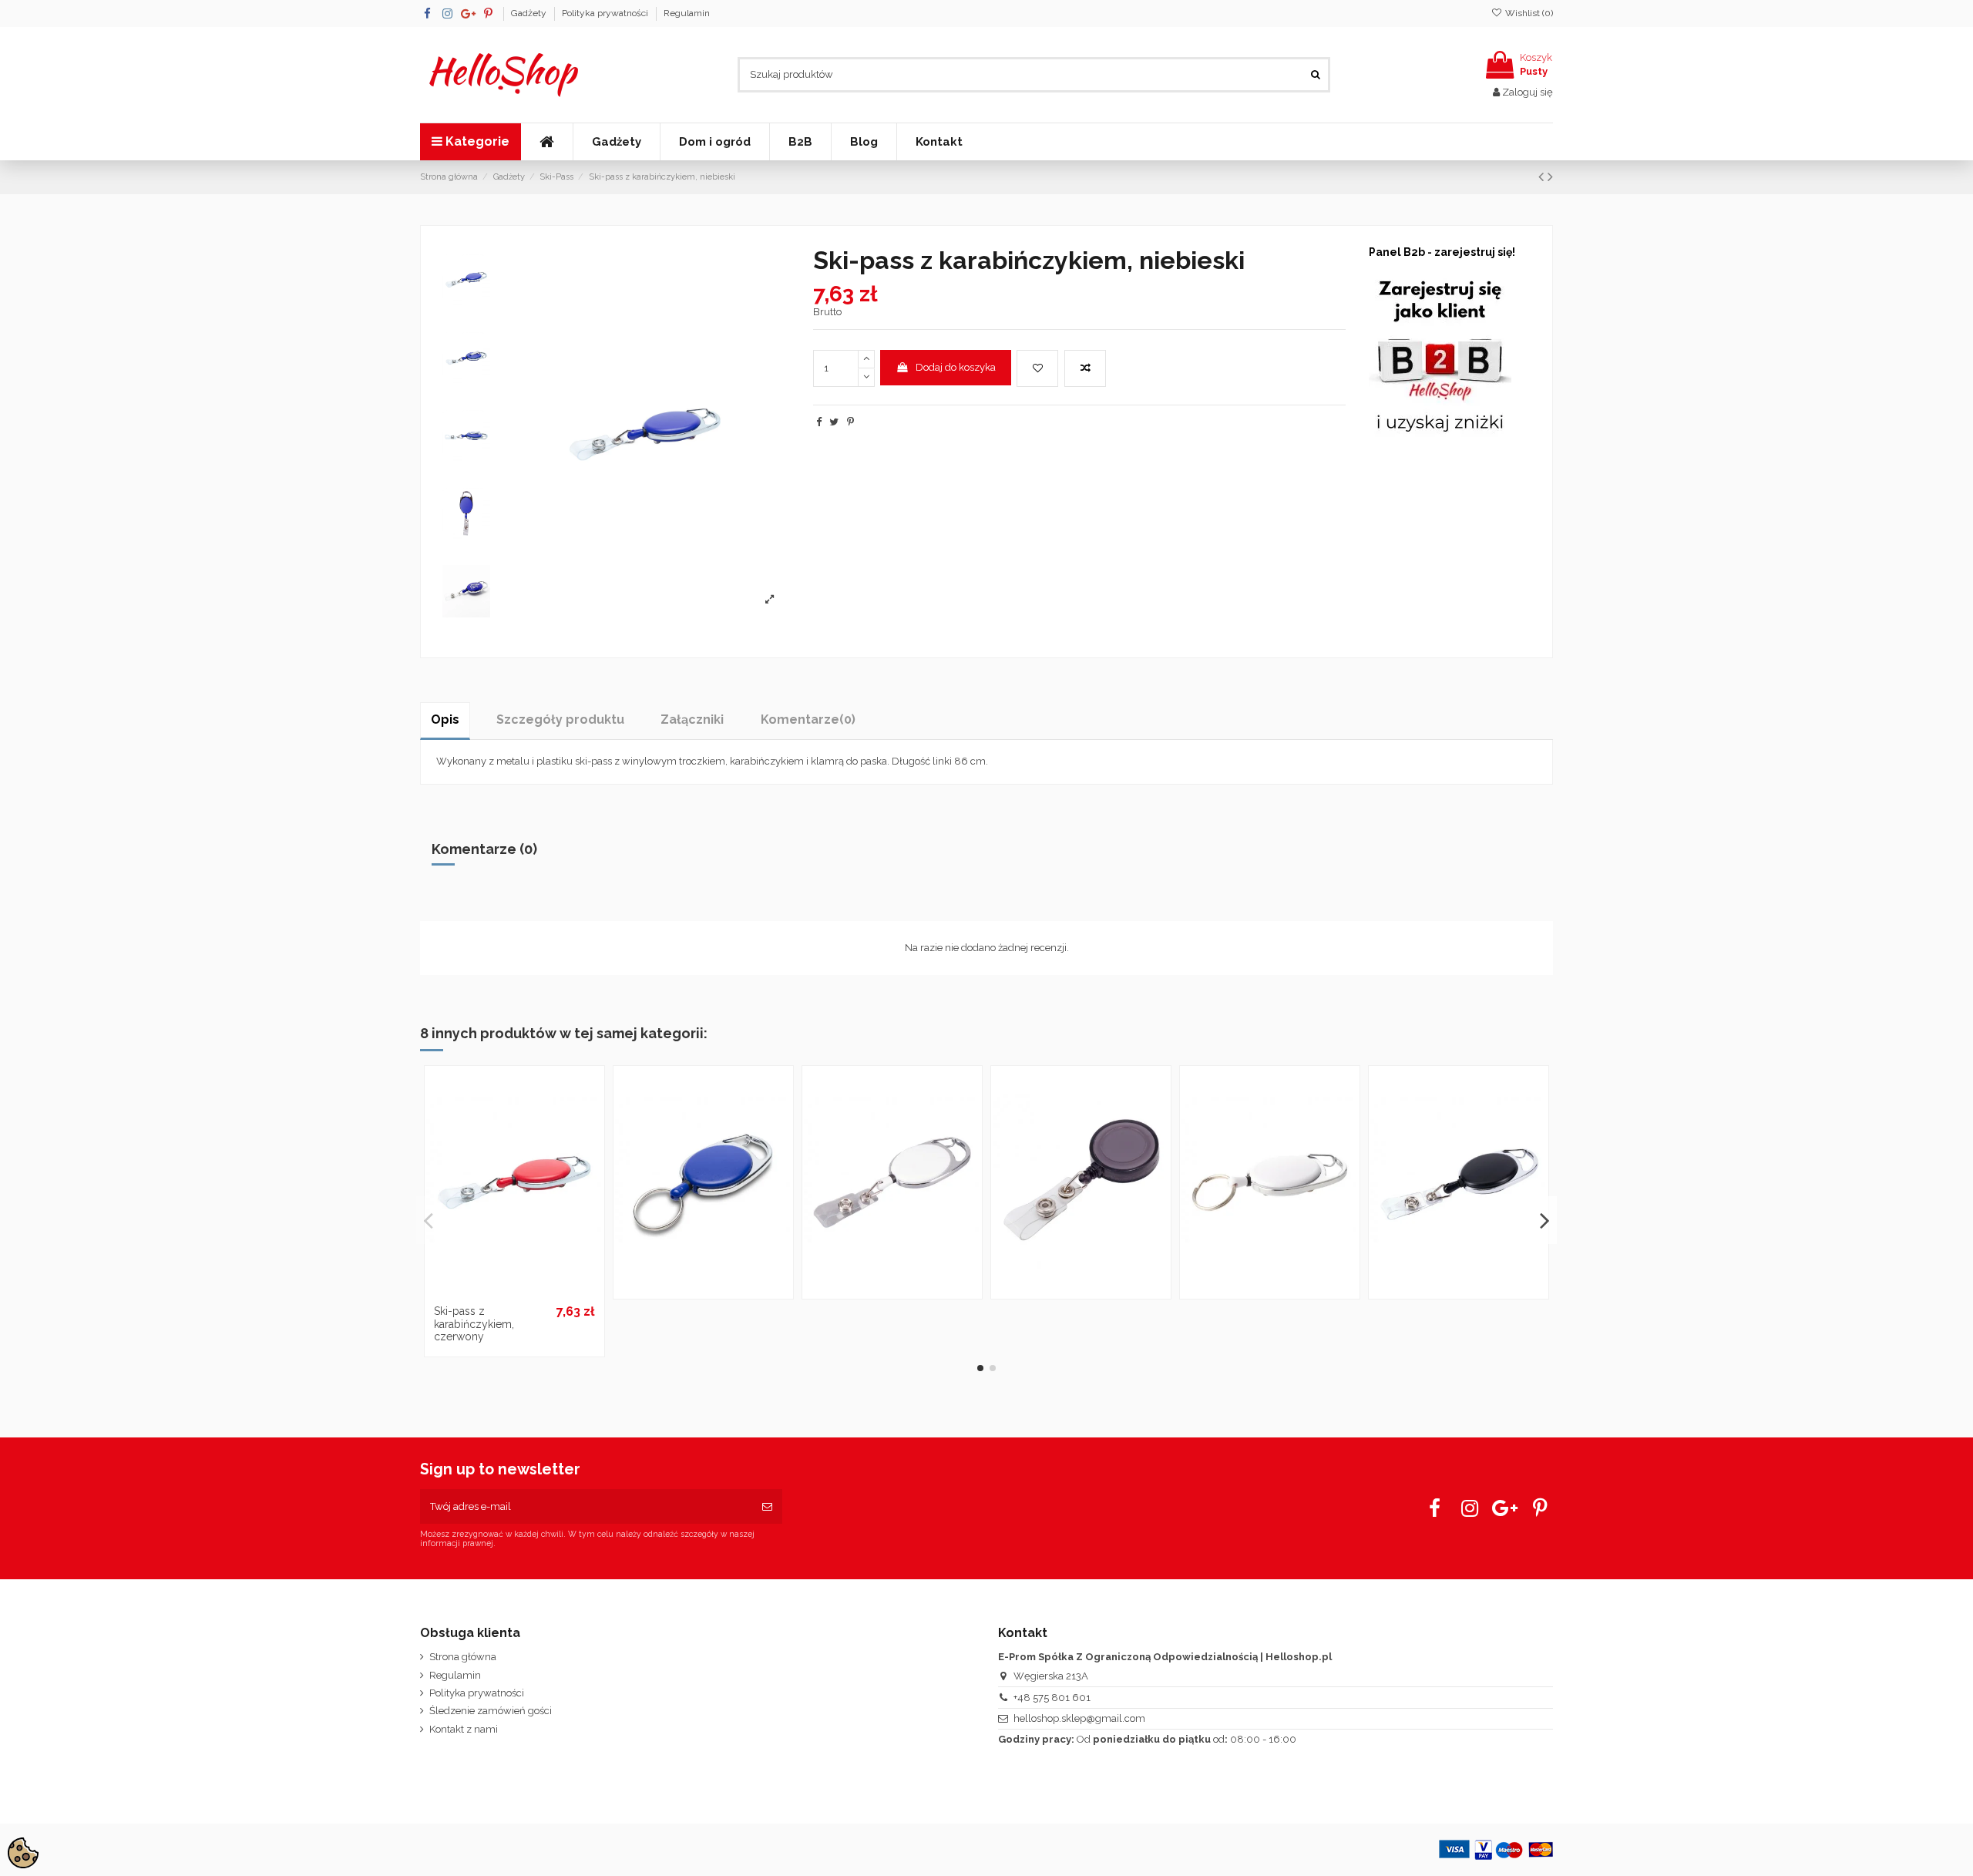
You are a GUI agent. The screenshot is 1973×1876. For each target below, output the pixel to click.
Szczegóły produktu (560, 719)
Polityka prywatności (606, 13)
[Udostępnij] (819, 422)
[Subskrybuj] (767, 1507)
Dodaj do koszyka (956, 367)
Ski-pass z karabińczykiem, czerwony (474, 1324)
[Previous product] (1543, 177)
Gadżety (530, 13)
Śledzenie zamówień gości (491, 1711)
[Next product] (1550, 177)
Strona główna (463, 1657)
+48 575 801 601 (1052, 1698)
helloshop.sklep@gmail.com (1079, 1718)
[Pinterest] (850, 422)
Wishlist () (1528, 13)
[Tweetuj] (834, 422)
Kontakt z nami (464, 1729)
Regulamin (687, 13)
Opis (445, 719)
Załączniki (692, 719)
